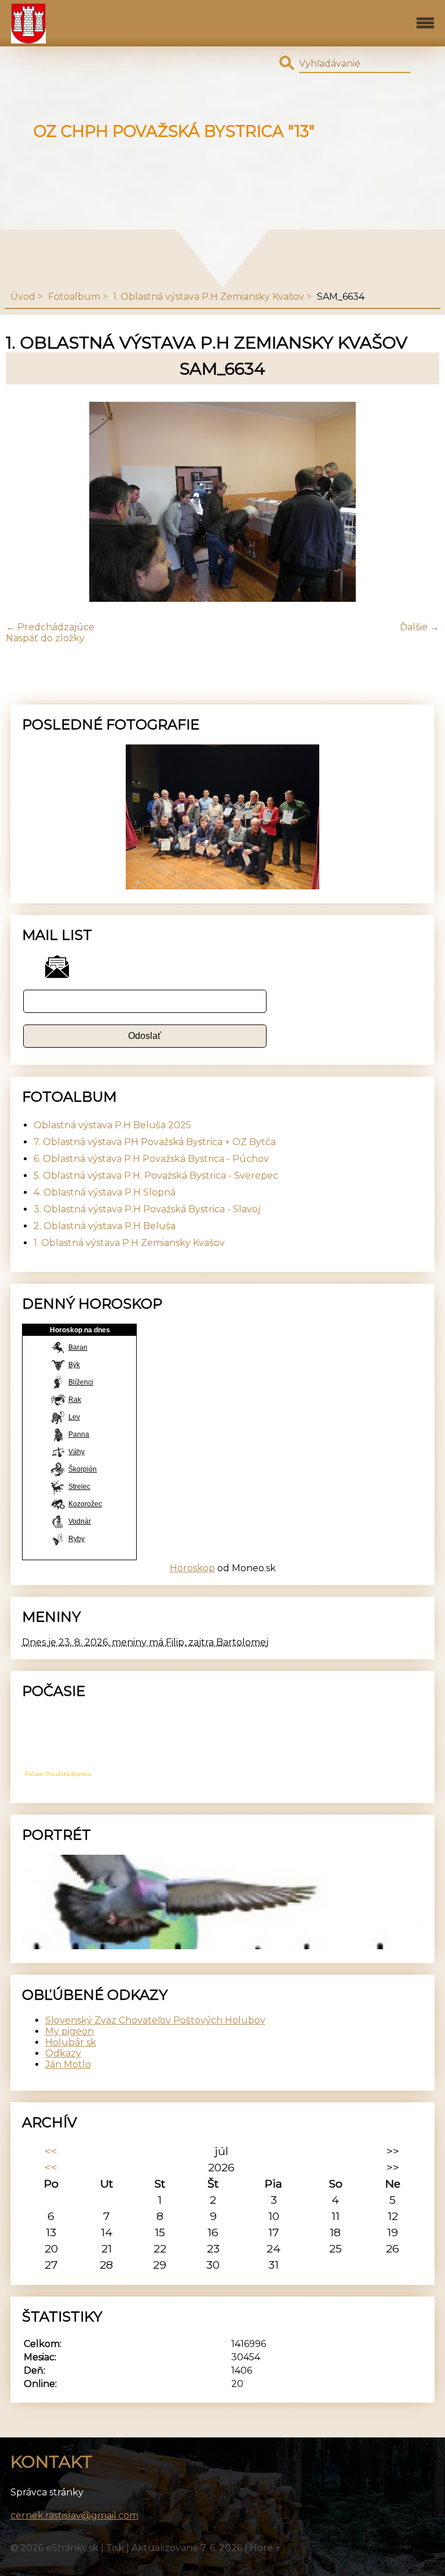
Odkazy (63, 2053)
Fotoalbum (74, 297)
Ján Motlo (68, 2064)
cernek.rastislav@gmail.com (74, 2515)
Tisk (115, 2548)
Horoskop (192, 1568)
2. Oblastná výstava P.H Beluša (105, 1226)
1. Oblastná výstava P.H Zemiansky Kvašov (209, 297)
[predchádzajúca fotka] (25, 503)
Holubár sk (71, 2042)
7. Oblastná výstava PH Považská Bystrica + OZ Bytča (155, 1142)
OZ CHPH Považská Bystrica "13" (174, 131)
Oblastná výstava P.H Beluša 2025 (112, 1125)
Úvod (23, 297)
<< (51, 2151)
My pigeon (70, 2031)
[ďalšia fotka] (420, 503)
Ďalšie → (420, 627)
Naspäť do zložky (45, 638)
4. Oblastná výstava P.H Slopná (105, 1192)
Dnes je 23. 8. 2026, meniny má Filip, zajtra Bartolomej (145, 1642)
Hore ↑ (265, 2548)
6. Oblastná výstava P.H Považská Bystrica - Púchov (151, 1159)
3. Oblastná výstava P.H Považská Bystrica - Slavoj (147, 1209)
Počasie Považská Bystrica (58, 1774)
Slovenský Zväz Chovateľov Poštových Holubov (155, 2020)
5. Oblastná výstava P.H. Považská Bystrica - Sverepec (156, 1176)
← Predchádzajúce (50, 627)
